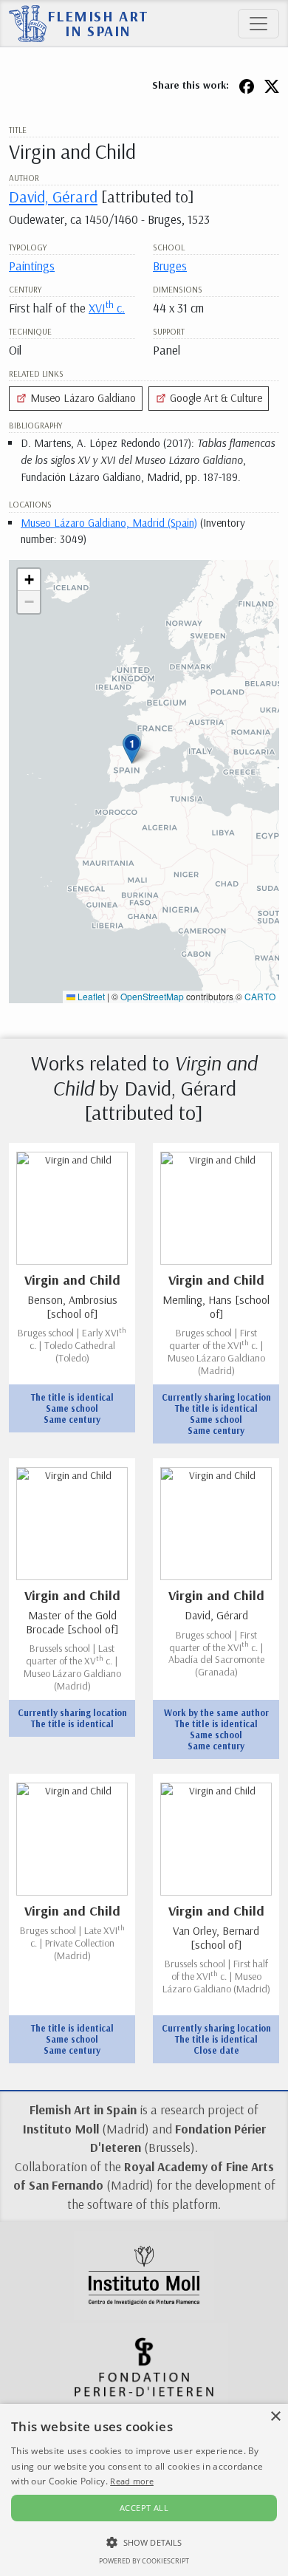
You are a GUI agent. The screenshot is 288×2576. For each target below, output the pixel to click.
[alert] (144, 2490)
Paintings (32, 266)
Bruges (170, 266)
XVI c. (107, 308)
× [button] (275, 2417)
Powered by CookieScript (144, 2561)
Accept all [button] (144, 2508)
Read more (132, 2481)
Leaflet (90, 996)
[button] (132, 749)
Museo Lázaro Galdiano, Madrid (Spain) (109, 523)
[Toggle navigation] (258, 24)
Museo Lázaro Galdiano (82, 398)
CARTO (260, 996)
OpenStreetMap (152, 996)
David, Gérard (53, 196)
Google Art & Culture (215, 398)
